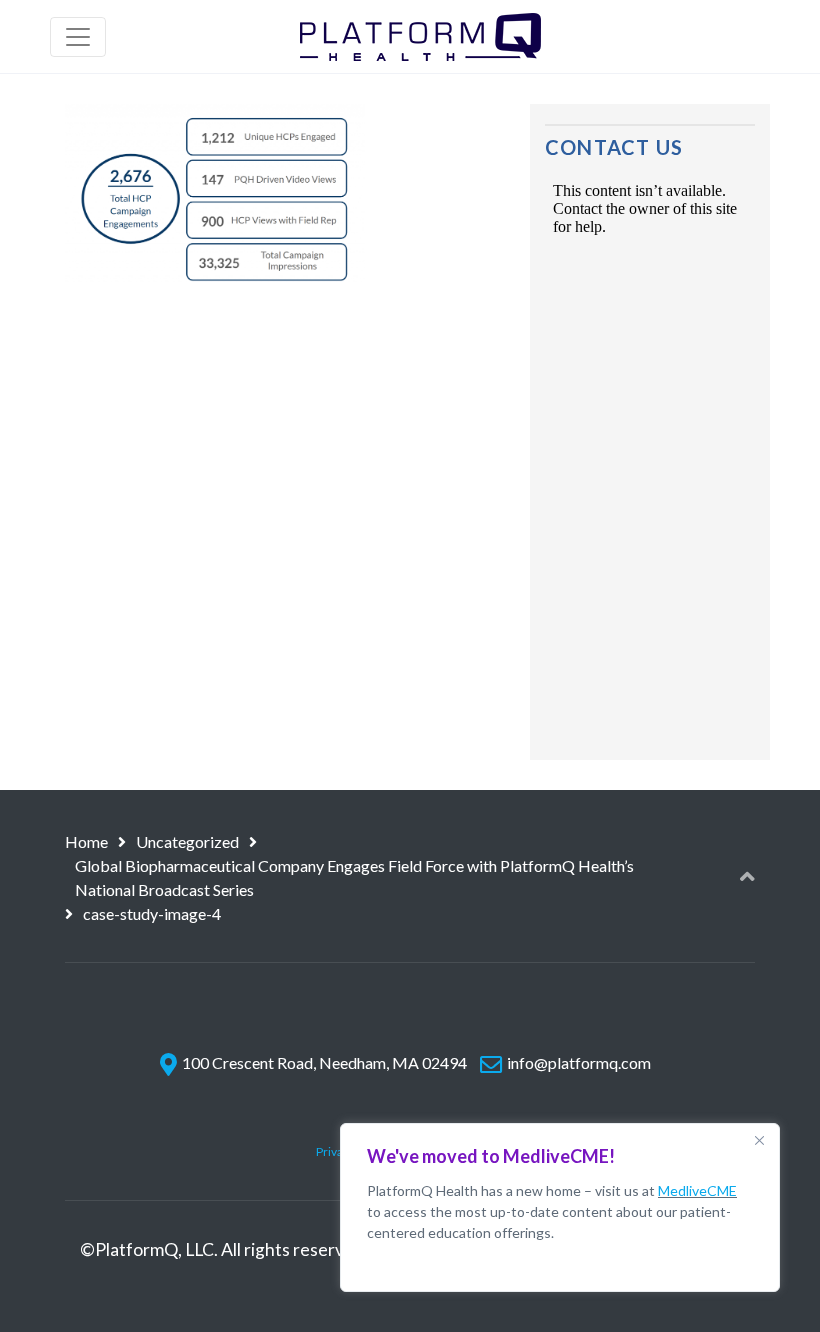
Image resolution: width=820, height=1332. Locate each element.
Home (86, 841)
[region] (560, 1207)
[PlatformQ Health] (420, 36)
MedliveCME (697, 1190)
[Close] (759, 1140)
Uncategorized (187, 841)
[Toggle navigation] (78, 37)
